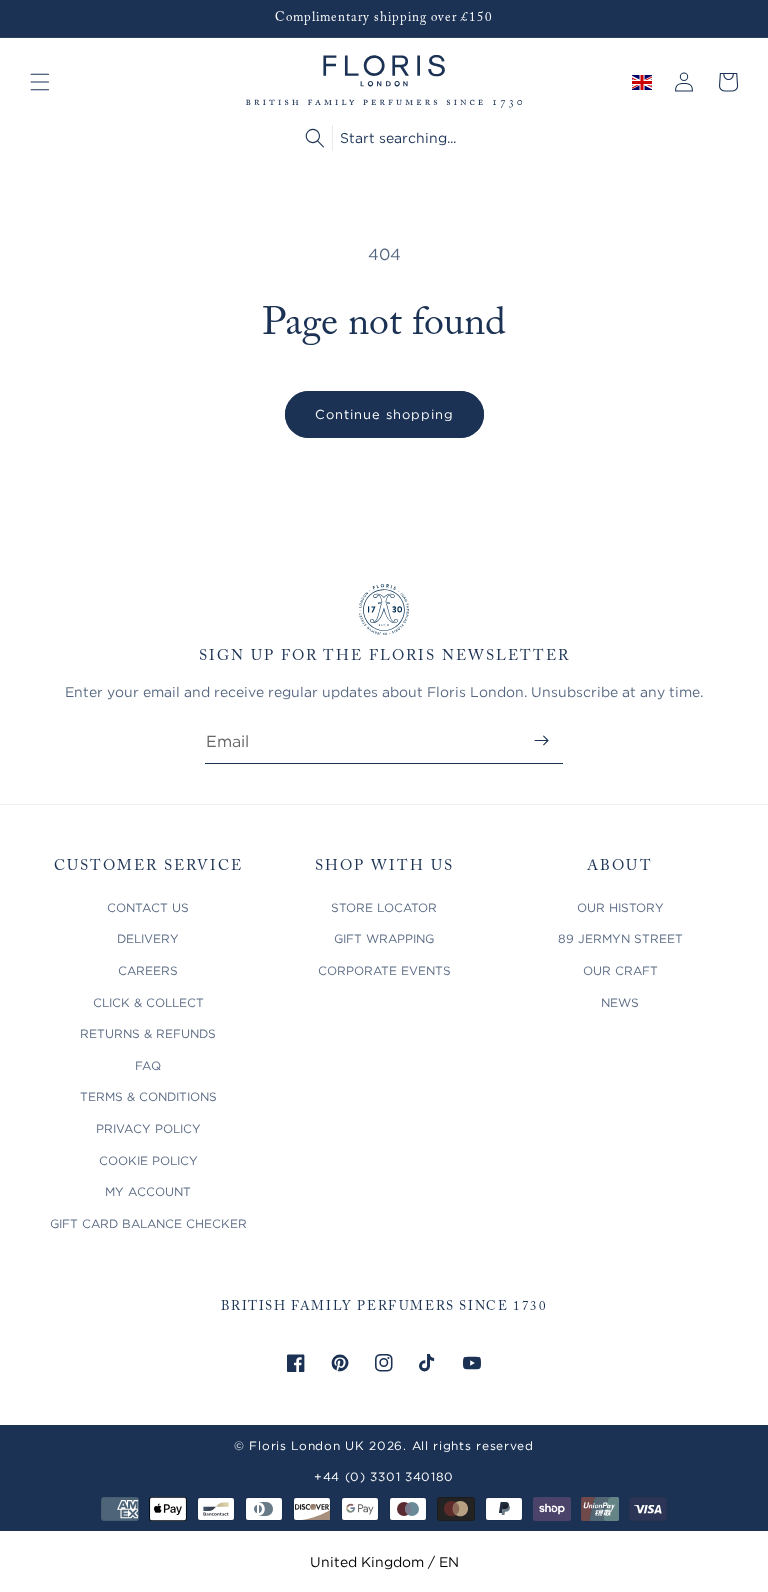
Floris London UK (306, 1445)
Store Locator (384, 907)
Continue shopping (384, 414)
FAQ (148, 1065)
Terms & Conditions (148, 1096)
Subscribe (541, 740)
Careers (148, 970)
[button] (40, 82)
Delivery (148, 938)
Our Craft (620, 970)
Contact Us (148, 907)
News (620, 1002)
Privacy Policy (148, 1128)
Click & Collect (148, 1002)
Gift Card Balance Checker (148, 1223)
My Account (148, 1191)
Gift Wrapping (384, 938)
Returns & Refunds (148, 1033)
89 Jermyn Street (620, 938)
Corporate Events (384, 970)
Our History (620, 907)
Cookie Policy (148, 1160)
